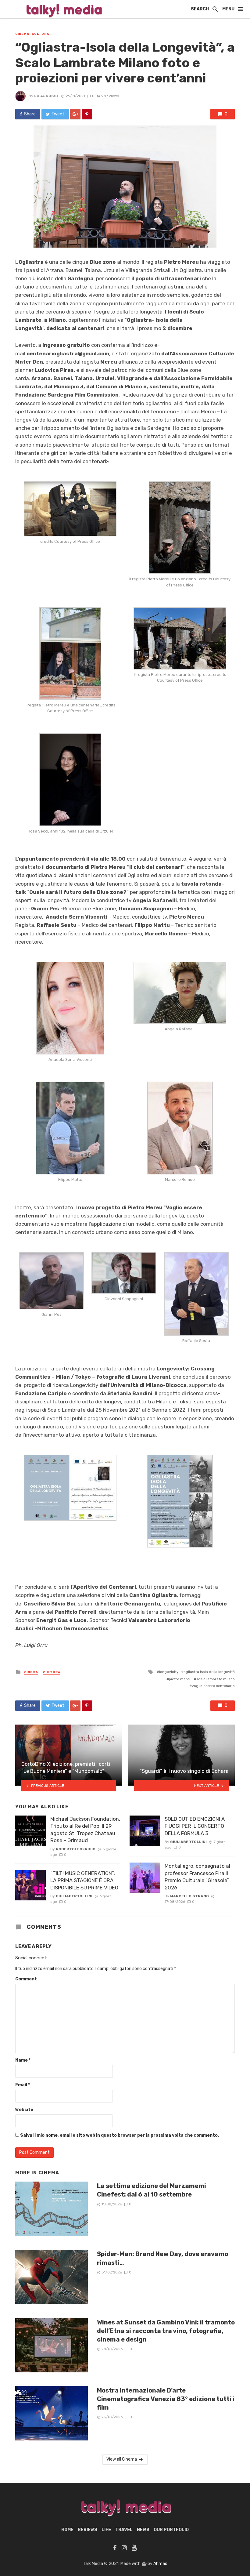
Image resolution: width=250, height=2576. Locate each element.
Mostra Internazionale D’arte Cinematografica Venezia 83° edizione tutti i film (166, 2399)
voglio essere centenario (213, 1686)
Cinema (22, 34)
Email (23, 2085)
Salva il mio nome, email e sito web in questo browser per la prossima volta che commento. (120, 2135)
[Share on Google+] (75, 114)
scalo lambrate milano (216, 1679)
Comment (26, 1979)
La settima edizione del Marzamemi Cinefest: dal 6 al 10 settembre (152, 2190)
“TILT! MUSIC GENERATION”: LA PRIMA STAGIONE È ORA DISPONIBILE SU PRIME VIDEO (84, 1880)
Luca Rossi (46, 96)
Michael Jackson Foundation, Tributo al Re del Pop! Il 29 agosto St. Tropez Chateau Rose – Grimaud (85, 1830)
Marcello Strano (189, 1896)
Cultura (40, 34)
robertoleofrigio (76, 1849)
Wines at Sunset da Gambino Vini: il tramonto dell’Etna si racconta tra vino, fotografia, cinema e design (166, 2331)
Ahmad (160, 2564)
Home (67, 2530)
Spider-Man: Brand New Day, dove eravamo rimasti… (162, 2258)
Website (24, 2110)
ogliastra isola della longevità (209, 1672)
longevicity (169, 1672)
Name (23, 2060)
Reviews (87, 2530)
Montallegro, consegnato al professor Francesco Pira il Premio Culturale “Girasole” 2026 (197, 1877)
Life (106, 2530)
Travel (124, 2530)
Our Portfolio (171, 2530)
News (143, 2530)
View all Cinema (122, 2459)
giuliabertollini (74, 1896)
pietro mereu (180, 1679)
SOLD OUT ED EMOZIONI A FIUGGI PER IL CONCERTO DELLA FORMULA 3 (195, 1826)
